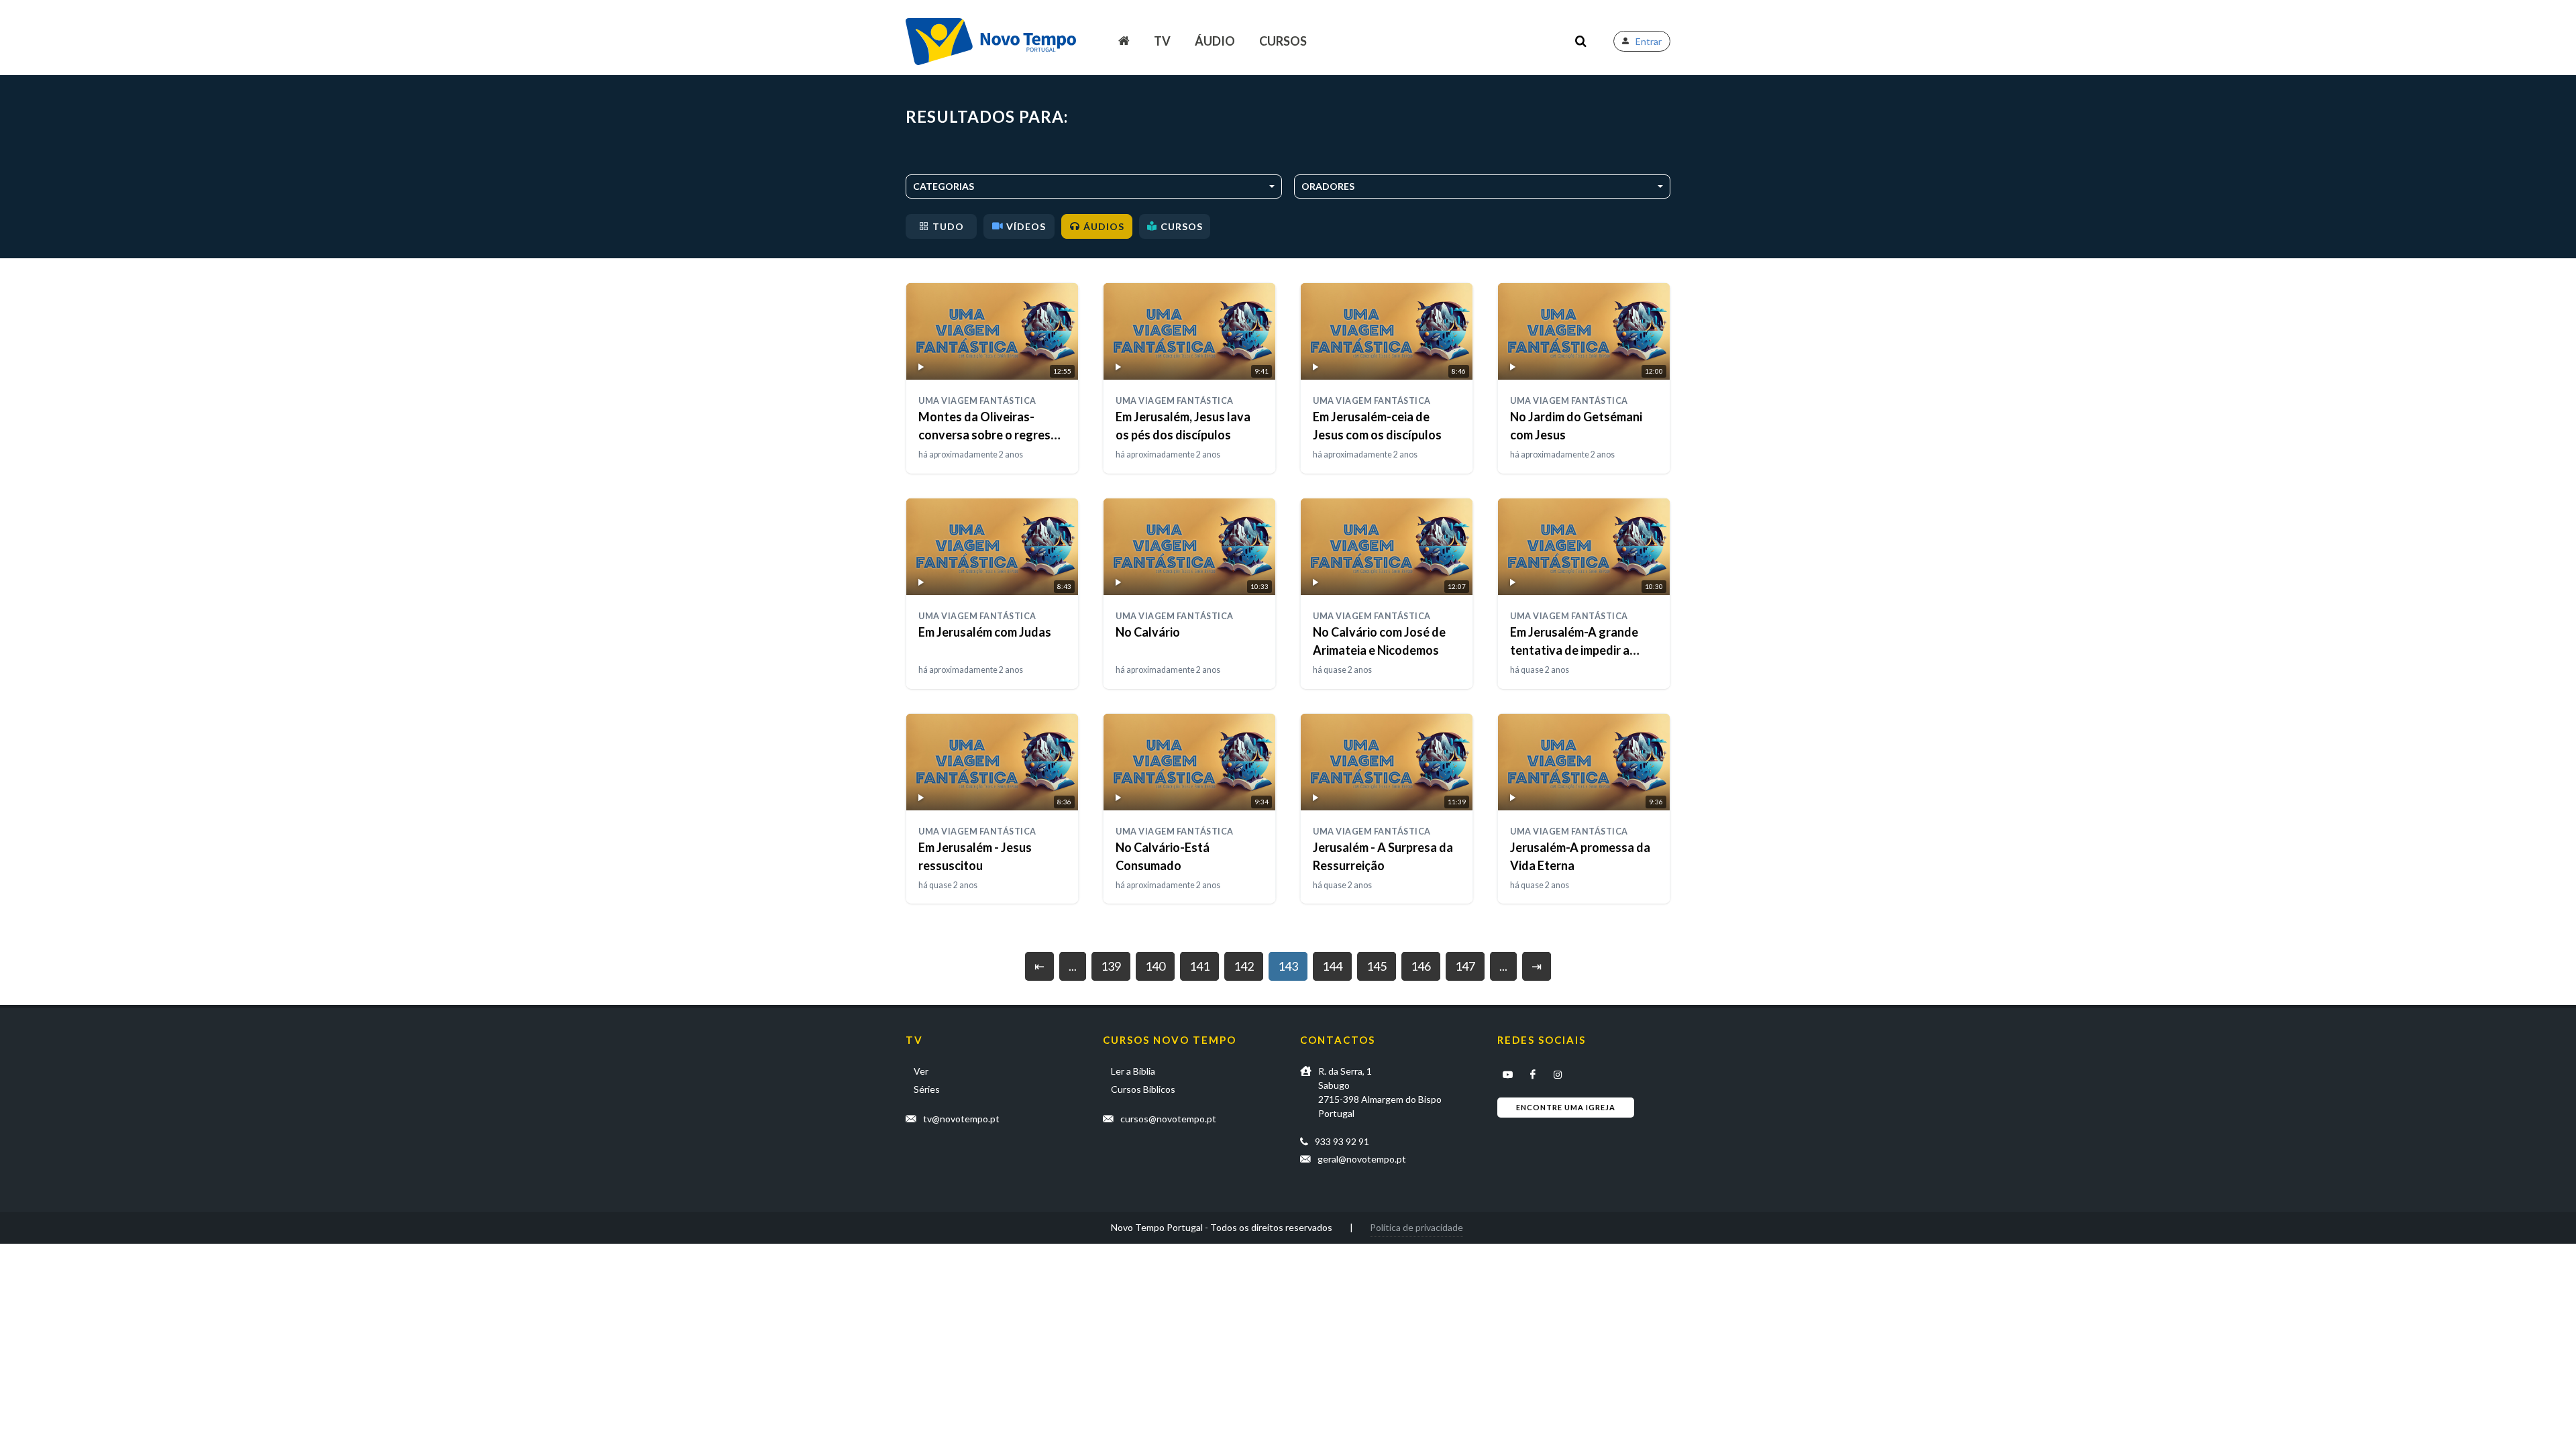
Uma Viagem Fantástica (977, 401)
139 (1111, 966)
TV (1162, 41)
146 (1421, 966)
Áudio (1215, 41)
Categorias (944, 186)
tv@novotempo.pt (961, 1119)
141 (1199, 966)
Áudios (1104, 226)
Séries (927, 1089)
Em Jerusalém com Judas (985, 632)
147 (1465, 966)
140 (1155, 966)
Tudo (948, 226)
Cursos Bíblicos (1143, 1089)
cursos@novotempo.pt (1168, 1119)
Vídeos (1026, 226)
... (1073, 966)
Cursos (1283, 41)
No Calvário (1148, 632)
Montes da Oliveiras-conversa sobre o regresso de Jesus (991, 435)
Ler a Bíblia (1133, 1071)
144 (1332, 966)
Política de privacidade (1416, 1227)
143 (1288, 966)
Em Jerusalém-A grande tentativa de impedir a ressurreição (1574, 650)
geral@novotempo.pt (1362, 1159)
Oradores (1328, 186)
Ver (921, 1071)
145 (1377, 966)
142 (1244, 966)
